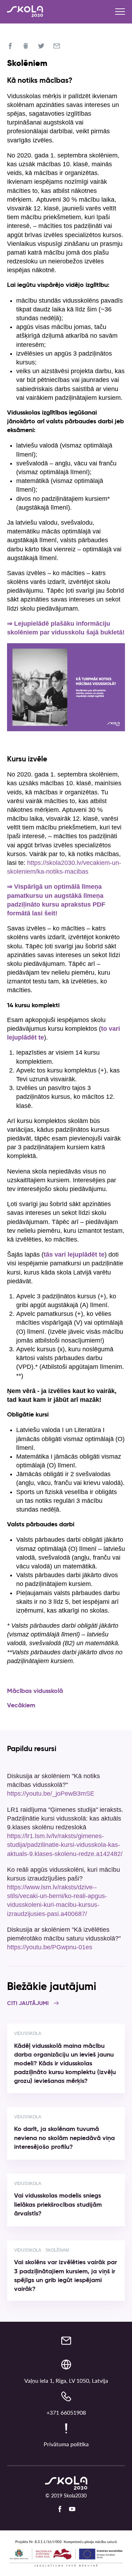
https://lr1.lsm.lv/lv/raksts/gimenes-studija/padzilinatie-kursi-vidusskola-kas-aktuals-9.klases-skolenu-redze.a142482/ (65, 1845)
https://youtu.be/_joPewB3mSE (51, 1794)
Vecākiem (21, 1706)
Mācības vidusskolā (35, 1691)
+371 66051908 (66, 2412)
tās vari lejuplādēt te (74, 1255)
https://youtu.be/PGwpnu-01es (50, 1947)
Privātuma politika (66, 2444)
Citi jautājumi (29, 2004)
